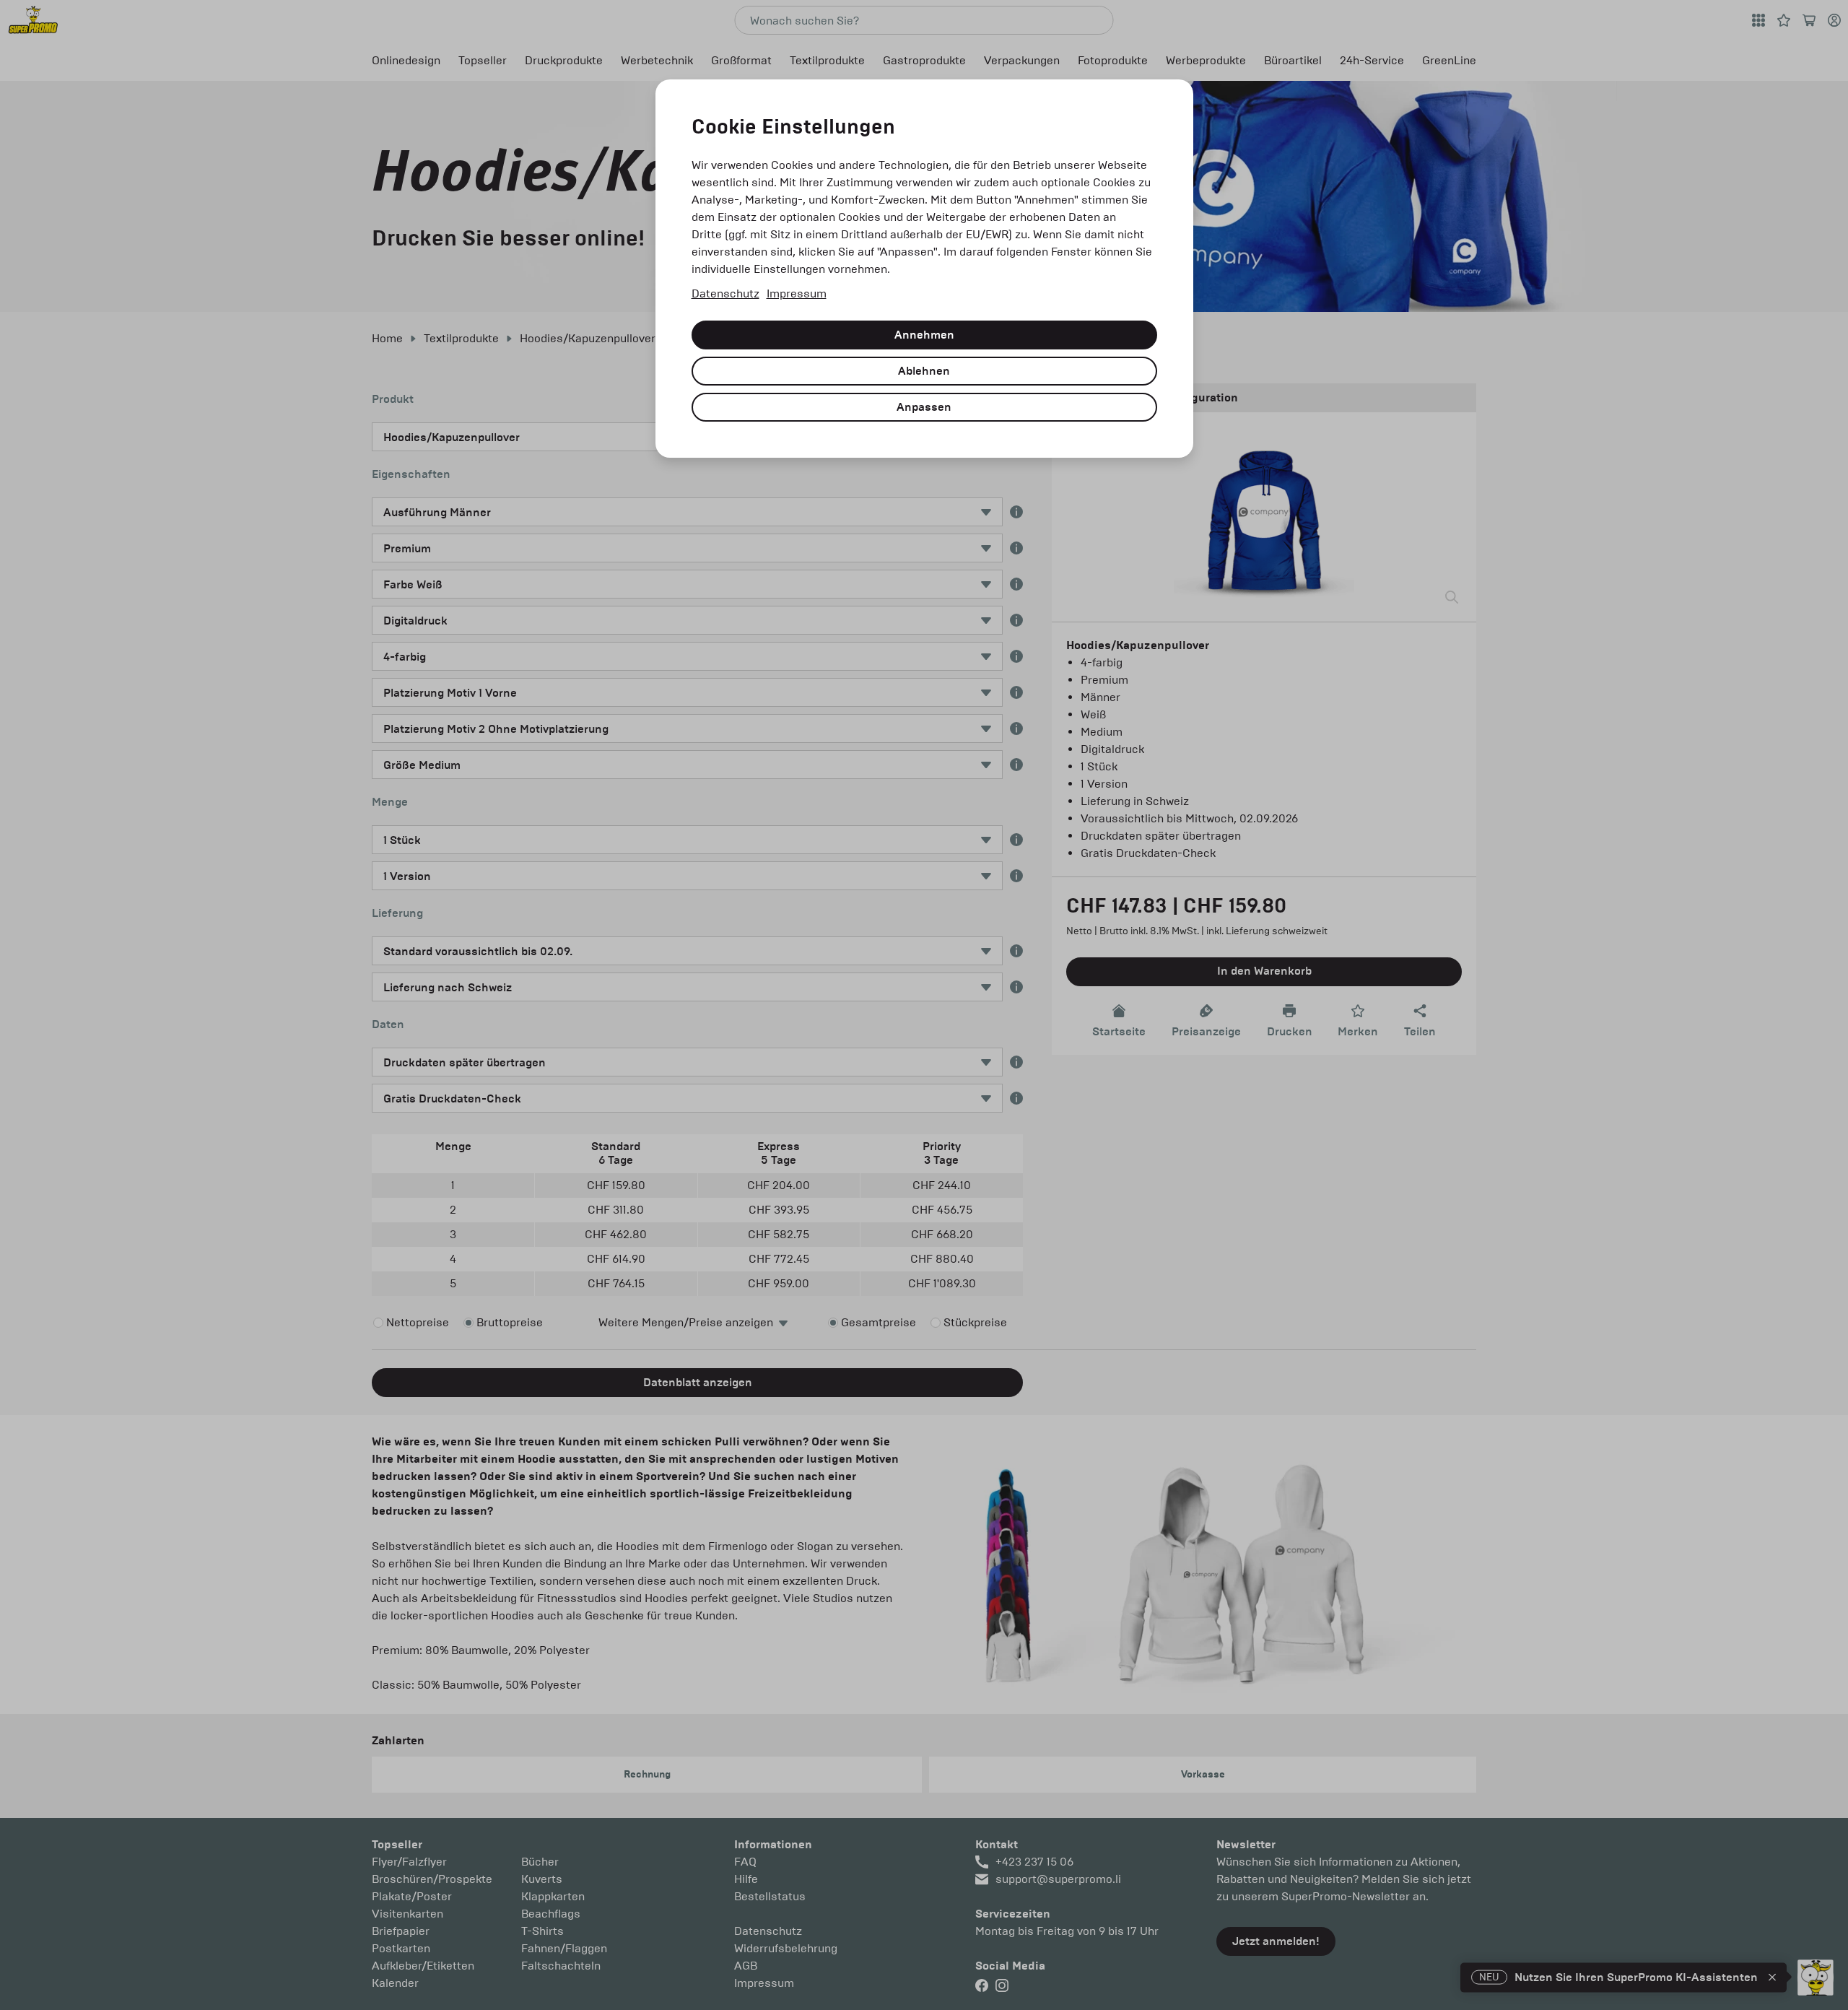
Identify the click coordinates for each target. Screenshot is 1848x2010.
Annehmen (924, 335)
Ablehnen (924, 371)
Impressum (797, 293)
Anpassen (924, 407)
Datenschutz (725, 293)
